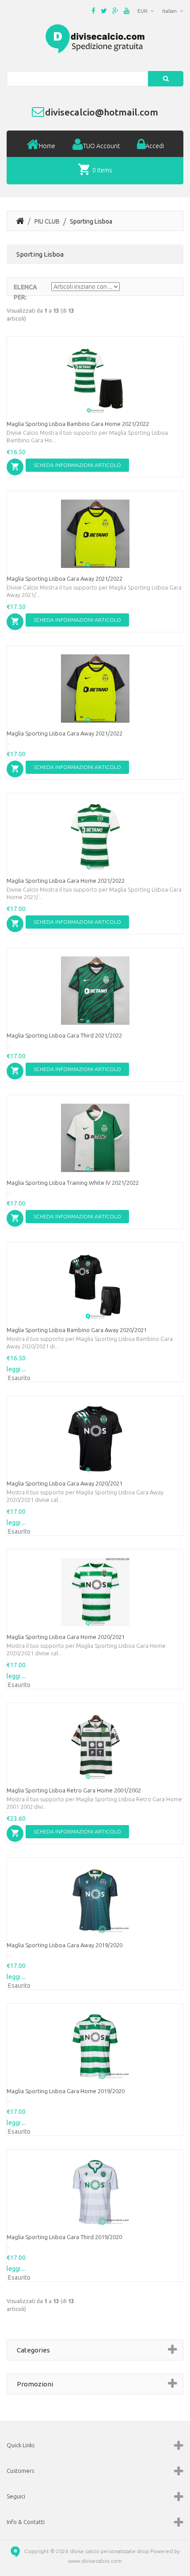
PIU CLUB (47, 221)
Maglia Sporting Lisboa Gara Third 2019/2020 (64, 2237)
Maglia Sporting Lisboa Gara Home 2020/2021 (66, 1637)
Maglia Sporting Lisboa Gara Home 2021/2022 (66, 881)
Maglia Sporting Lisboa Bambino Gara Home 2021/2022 (78, 424)
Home (47, 146)
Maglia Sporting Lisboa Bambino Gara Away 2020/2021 (77, 1330)
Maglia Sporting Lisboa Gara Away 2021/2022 (65, 579)
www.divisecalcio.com (95, 2561)
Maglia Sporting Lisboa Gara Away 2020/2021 (65, 1483)
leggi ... (16, 1369)
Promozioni (35, 2384)
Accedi (155, 146)
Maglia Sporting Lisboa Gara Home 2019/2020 (66, 2091)
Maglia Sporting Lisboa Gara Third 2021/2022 (64, 1035)
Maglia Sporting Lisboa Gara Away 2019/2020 (65, 1945)
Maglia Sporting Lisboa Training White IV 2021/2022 (73, 1183)
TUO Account (101, 146)
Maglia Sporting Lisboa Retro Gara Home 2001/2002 (74, 1790)
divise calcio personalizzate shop (109, 2551)
